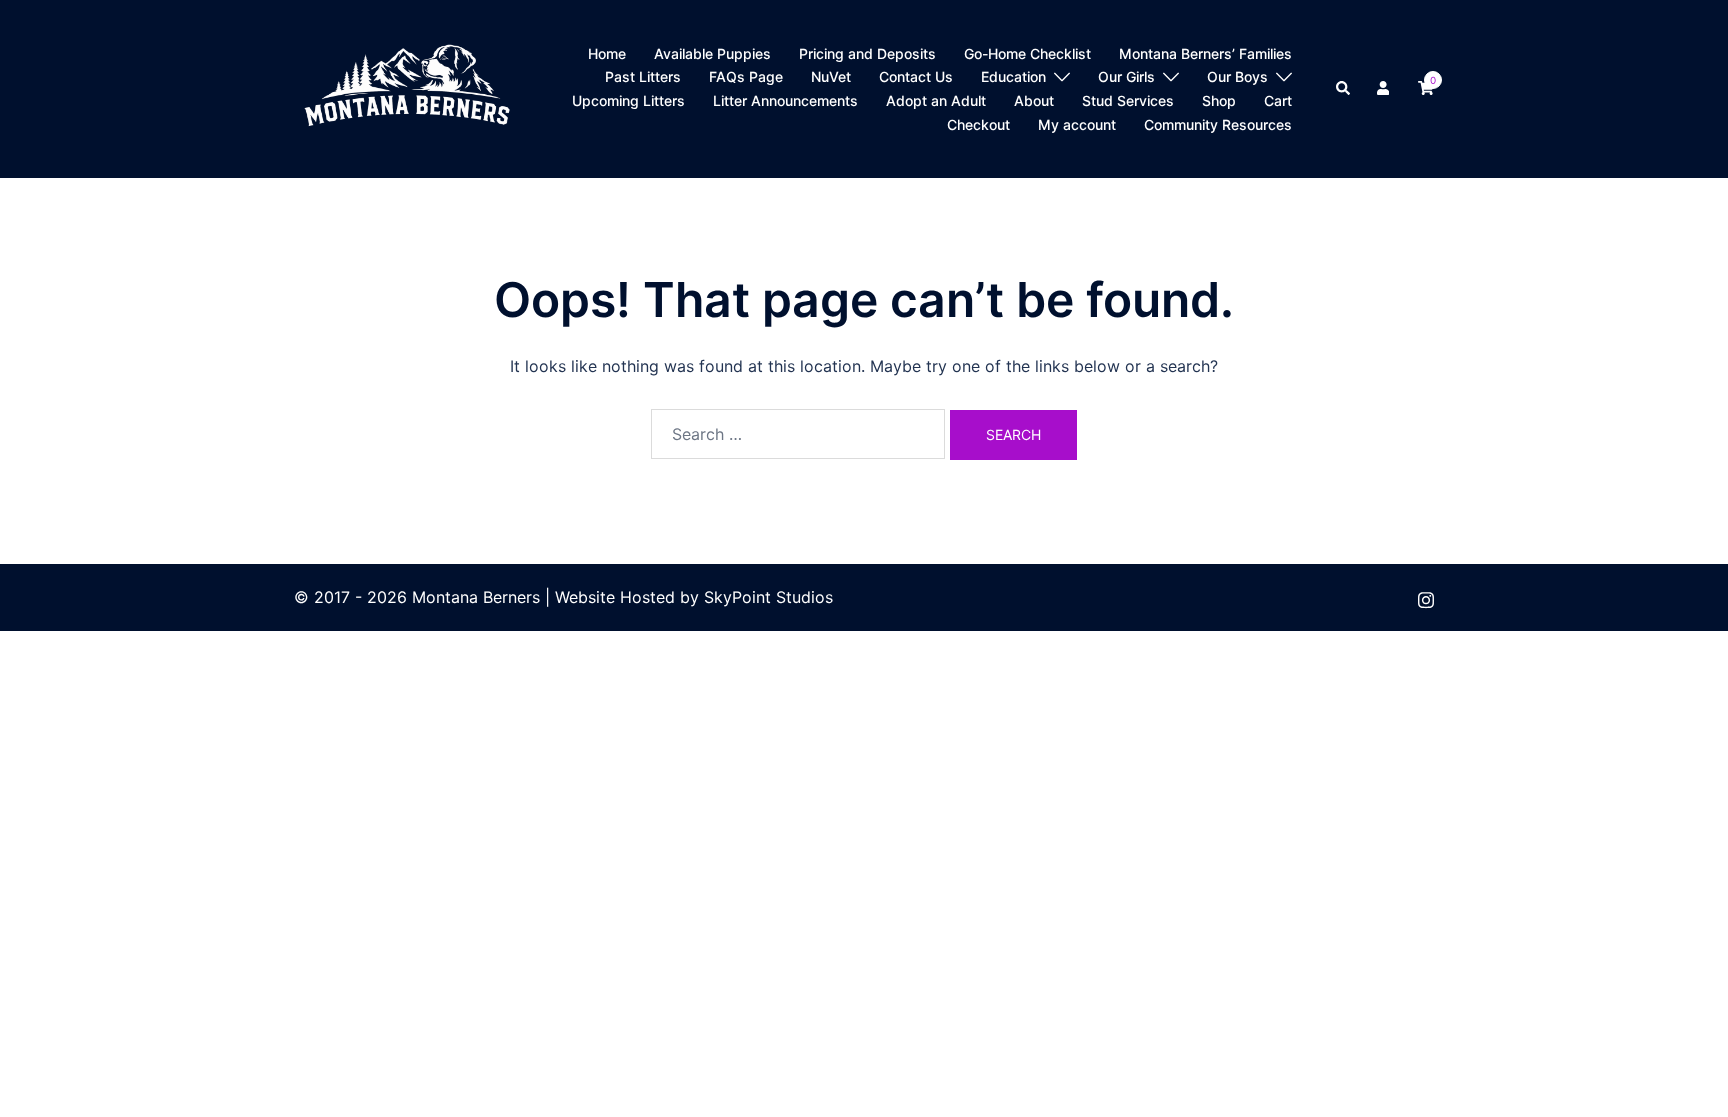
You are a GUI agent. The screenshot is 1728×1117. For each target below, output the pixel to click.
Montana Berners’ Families (1205, 53)
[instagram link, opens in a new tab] (1426, 597)
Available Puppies (712, 53)
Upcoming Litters (628, 100)
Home (607, 53)
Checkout (978, 124)
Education (1013, 76)
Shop (1219, 100)
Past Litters (643, 76)
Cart (1278, 100)
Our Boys (1237, 76)
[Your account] (1385, 89)
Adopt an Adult (936, 100)
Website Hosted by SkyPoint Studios (694, 597)
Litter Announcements (785, 100)
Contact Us (916, 76)
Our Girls (1126, 76)
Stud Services (1128, 100)
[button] (1344, 89)
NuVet (831, 76)
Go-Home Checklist (1027, 53)
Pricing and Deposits (867, 53)
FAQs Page (746, 76)
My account (1077, 124)
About (1034, 100)
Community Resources (1218, 124)
